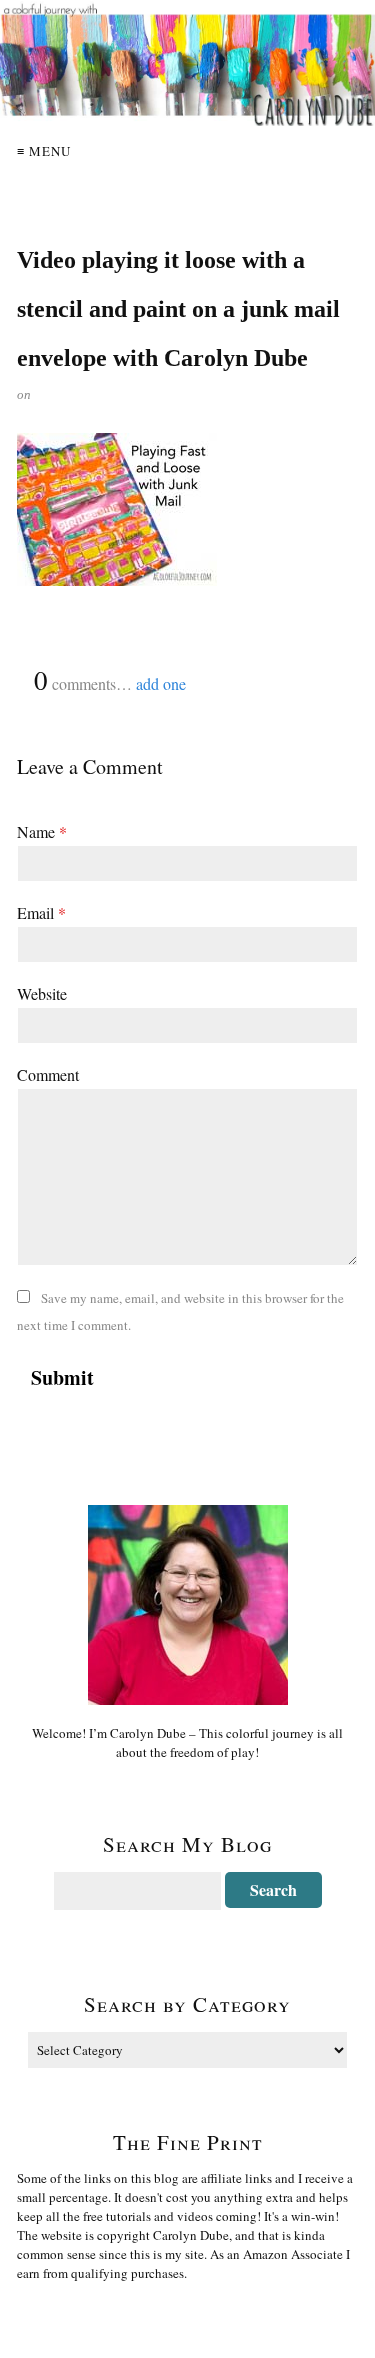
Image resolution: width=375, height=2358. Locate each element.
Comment (48, 1074)
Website (42, 993)
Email (41, 912)
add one (161, 683)
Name (42, 831)
